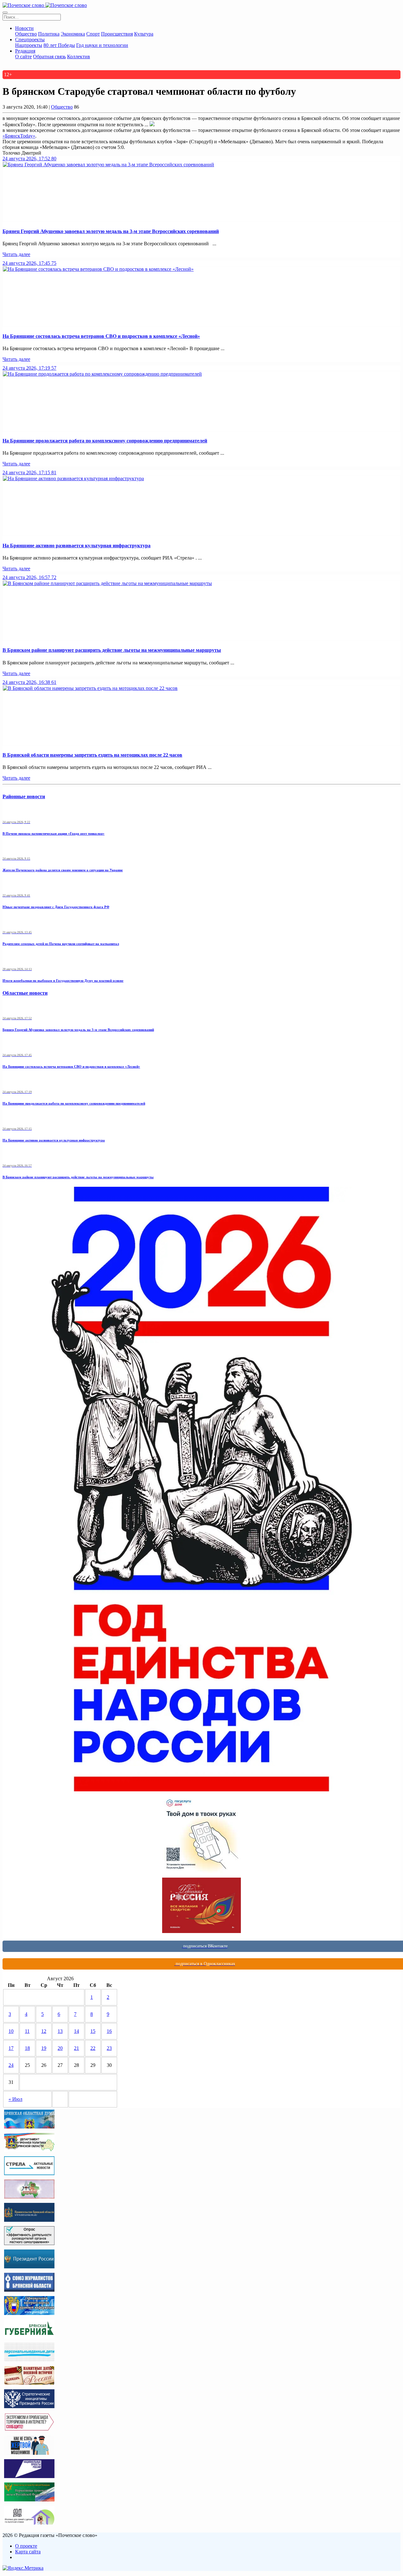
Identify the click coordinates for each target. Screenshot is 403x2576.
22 (93, 2048)
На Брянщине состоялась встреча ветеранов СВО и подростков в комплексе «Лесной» (101, 336)
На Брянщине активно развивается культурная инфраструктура (77, 546)
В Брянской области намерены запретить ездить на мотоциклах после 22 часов (92, 755)
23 (109, 2048)
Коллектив (79, 57)
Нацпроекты (29, 45)
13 (60, 2031)
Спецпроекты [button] (30, 40)
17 (11, 2048)
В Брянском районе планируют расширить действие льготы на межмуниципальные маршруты (112, 650)
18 (27, 2048)
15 (93, 2031)
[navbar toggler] (5, 13)
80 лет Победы (59, 45)
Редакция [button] (25, 51)
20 (60, 2048)
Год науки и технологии (102, 45)
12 (44, 2031)
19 (44, 2048)
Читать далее (16, 254)
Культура (144, 34)
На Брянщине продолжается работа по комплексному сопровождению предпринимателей (105, 441)
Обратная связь (49, 57)
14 (77, 2031)
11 (27, 2031)
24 (11, 2065)
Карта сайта (28, 2552)
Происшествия (117, 34)
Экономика (73, 34)
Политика (49, 34)
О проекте (26, 2546)
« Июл (15, 2099)
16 (109, 2031)
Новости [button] (24, 28)
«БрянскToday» (19, 136)
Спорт (93, 34)
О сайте (23, 57)
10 (11, 2031)
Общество (26, 34)
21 (77, 2048)
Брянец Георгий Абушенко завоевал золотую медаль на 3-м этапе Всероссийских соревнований (111, 231)
